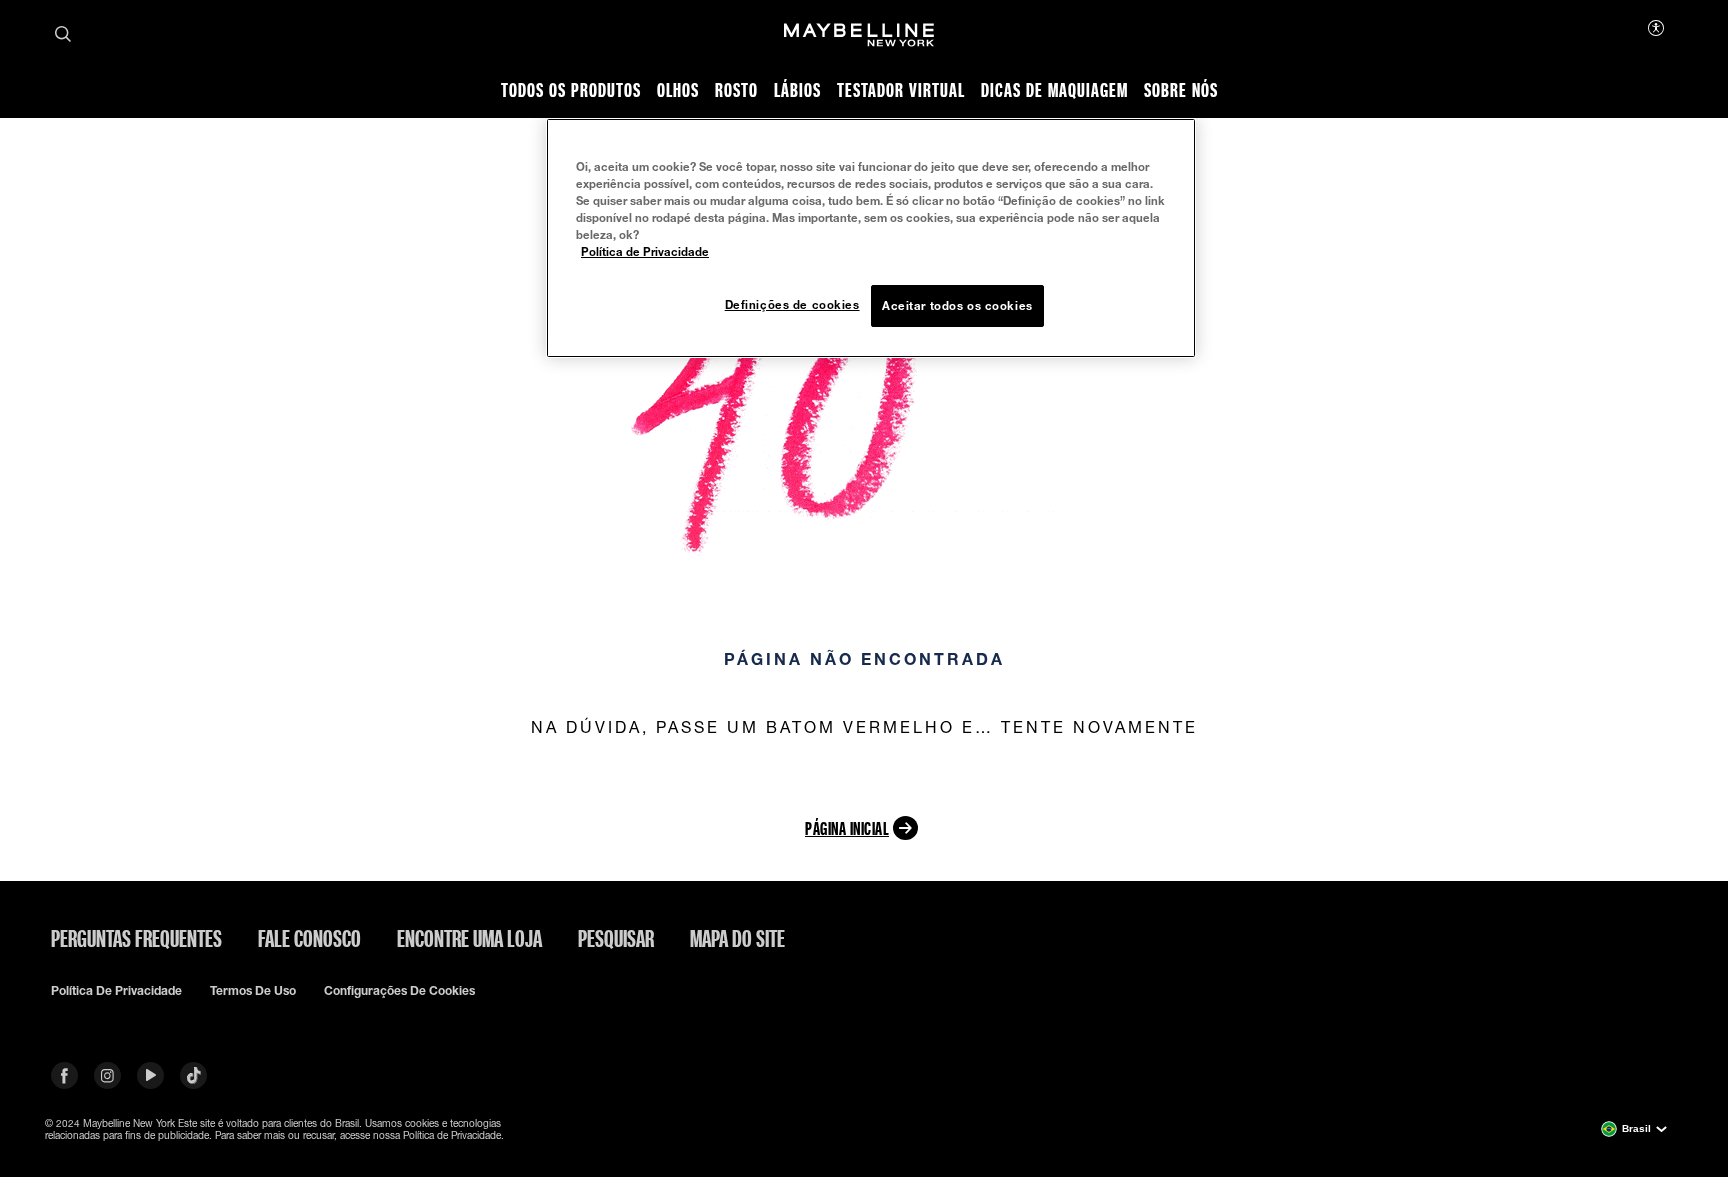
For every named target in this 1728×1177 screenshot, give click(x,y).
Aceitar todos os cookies (957, 305)
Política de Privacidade (645, 251)
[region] (871, 238)
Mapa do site (737, 938)
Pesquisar (616, 938)
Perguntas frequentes (136, 938)
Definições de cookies (792, 304)
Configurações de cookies (399, 991)
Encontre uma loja (469, 938)
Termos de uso (253, 991)
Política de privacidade (116, 991)
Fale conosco (309, 938)
